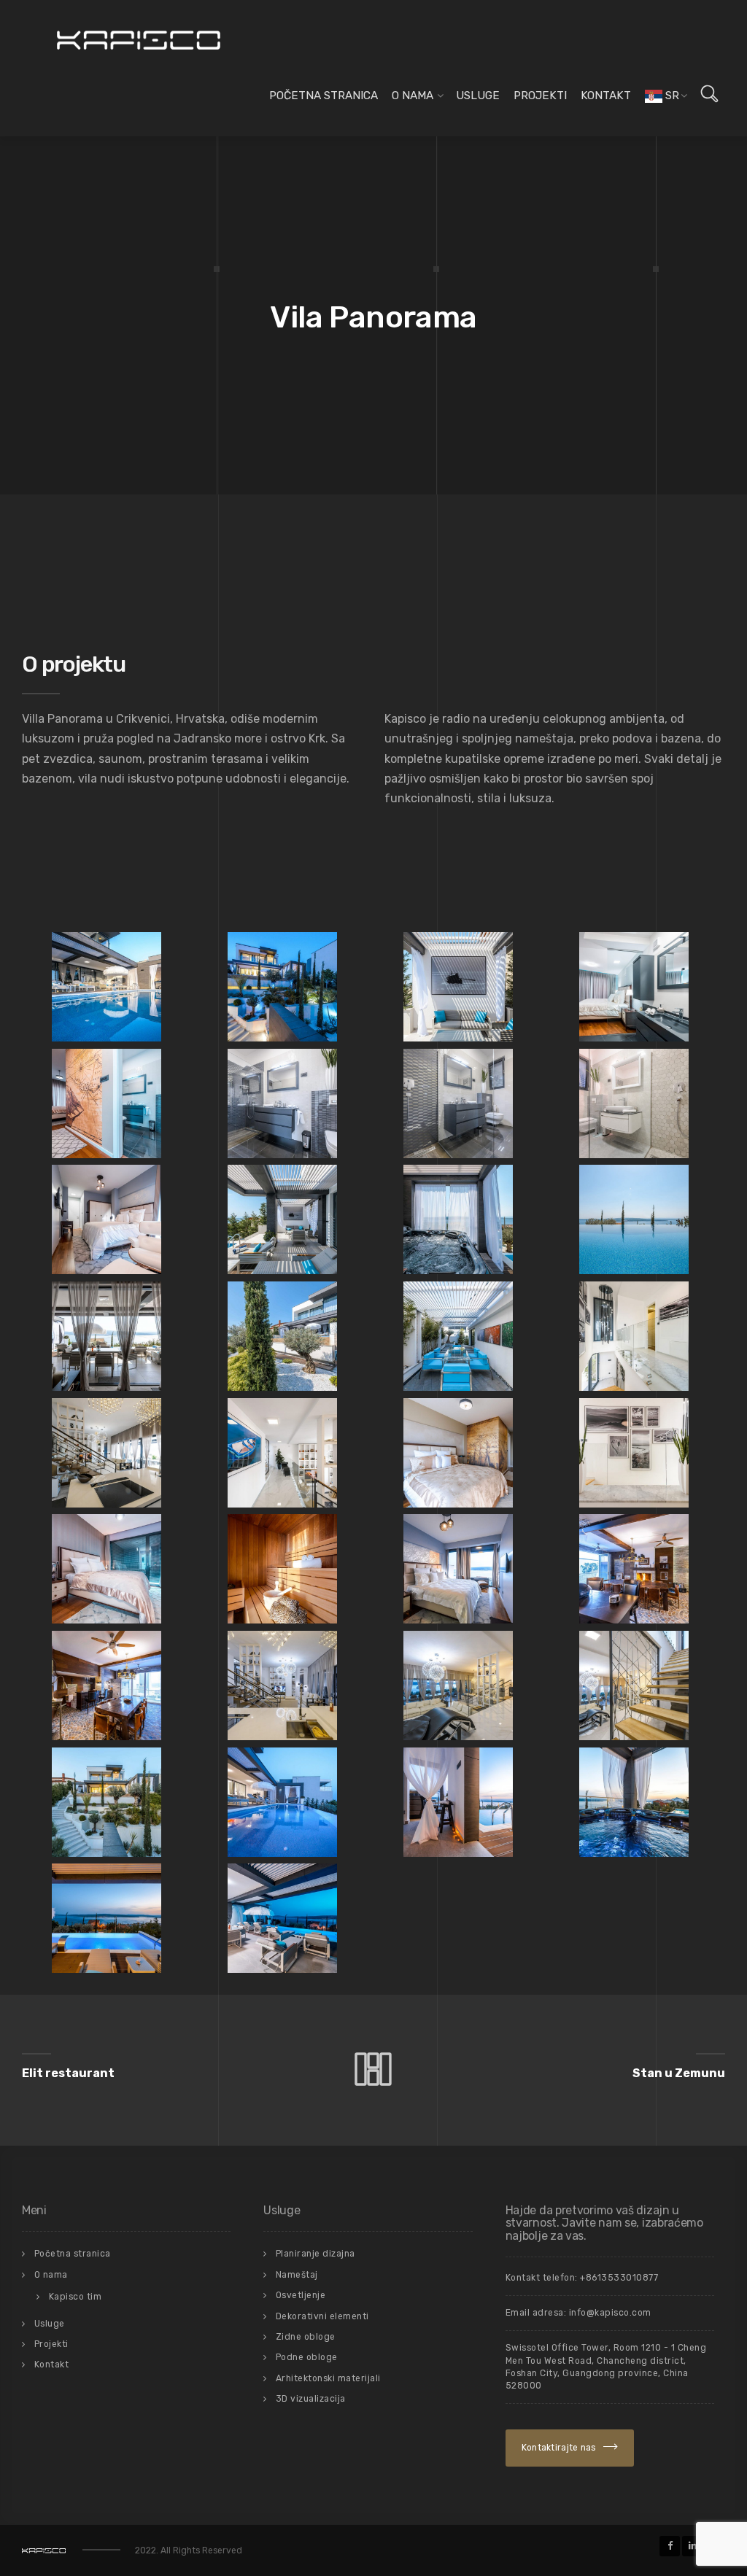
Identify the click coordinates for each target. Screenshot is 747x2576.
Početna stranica (324, 96)
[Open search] (709, 94)
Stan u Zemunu (679, 2073)
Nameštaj (297, 2275)
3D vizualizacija (311, 2399)
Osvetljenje (301, 2295)
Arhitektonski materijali (328, 2378)
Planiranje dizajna (316, 2254)
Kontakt (606, 96)
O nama (413, 96)
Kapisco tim (76, 2297)
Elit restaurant (68, 2073)
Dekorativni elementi (322, 2316)
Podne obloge (307, 2357)
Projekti (540, 96)
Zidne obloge (306, 2337)
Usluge (478, 96)
